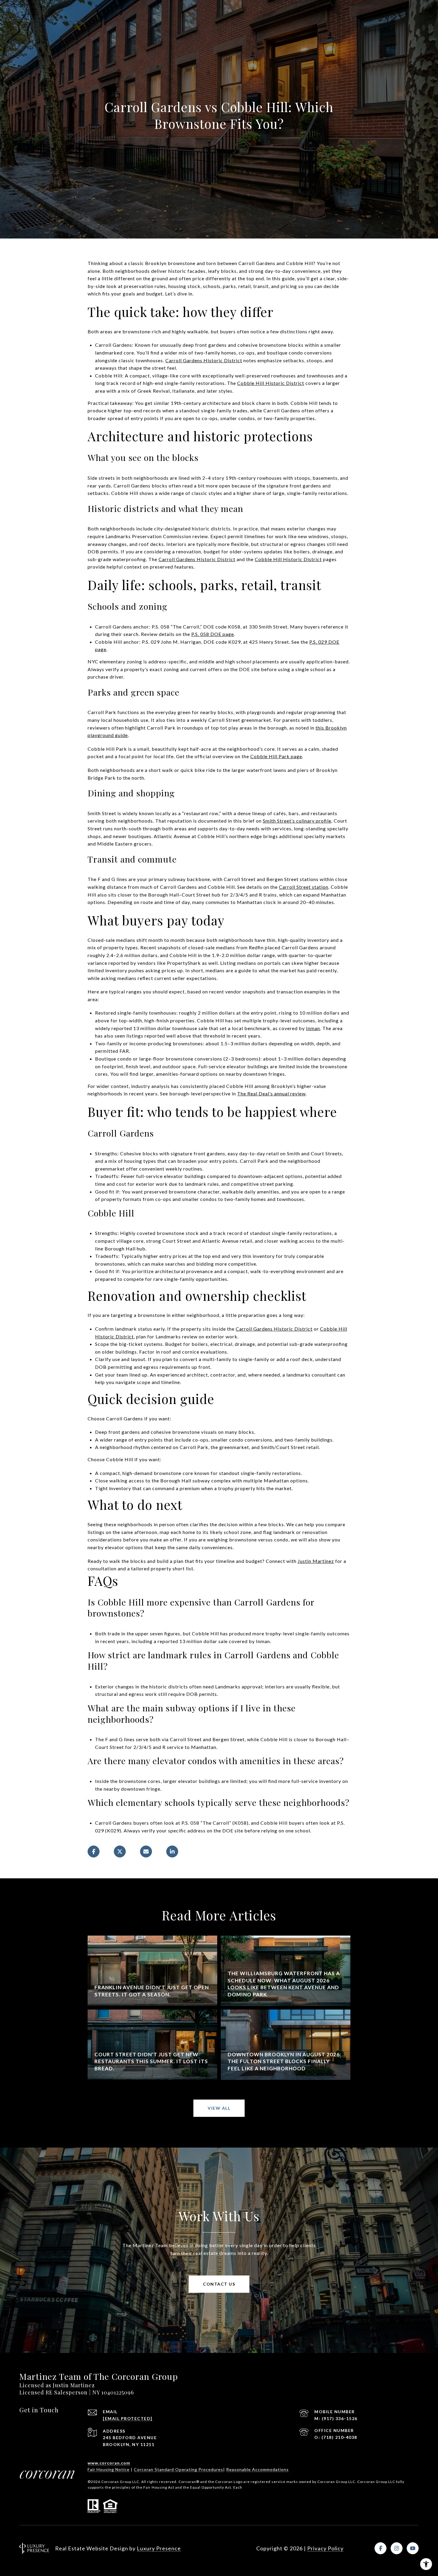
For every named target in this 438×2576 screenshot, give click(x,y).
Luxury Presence (159, 2548)
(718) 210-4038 (339, 2437)
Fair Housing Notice (109, 2469)
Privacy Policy (325, 2548)
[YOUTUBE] (413, 2548)
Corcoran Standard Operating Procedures (178, 2469)
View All (219, 2108)
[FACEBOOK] (380, 2548)
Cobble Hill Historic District (271, 383)
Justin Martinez (316, 1561)
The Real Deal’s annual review (271, 1093)
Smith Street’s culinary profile (297, 821)
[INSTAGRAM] (397, 2548)
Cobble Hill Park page (276, 756)
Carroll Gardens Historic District (204, 360)
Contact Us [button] (219, 2284)
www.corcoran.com (109, 2463)
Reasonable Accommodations (257, 2469)
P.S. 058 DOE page (213, 634)
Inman (313, 1028)
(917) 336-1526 (340, 2418)
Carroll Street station (304, 887)
